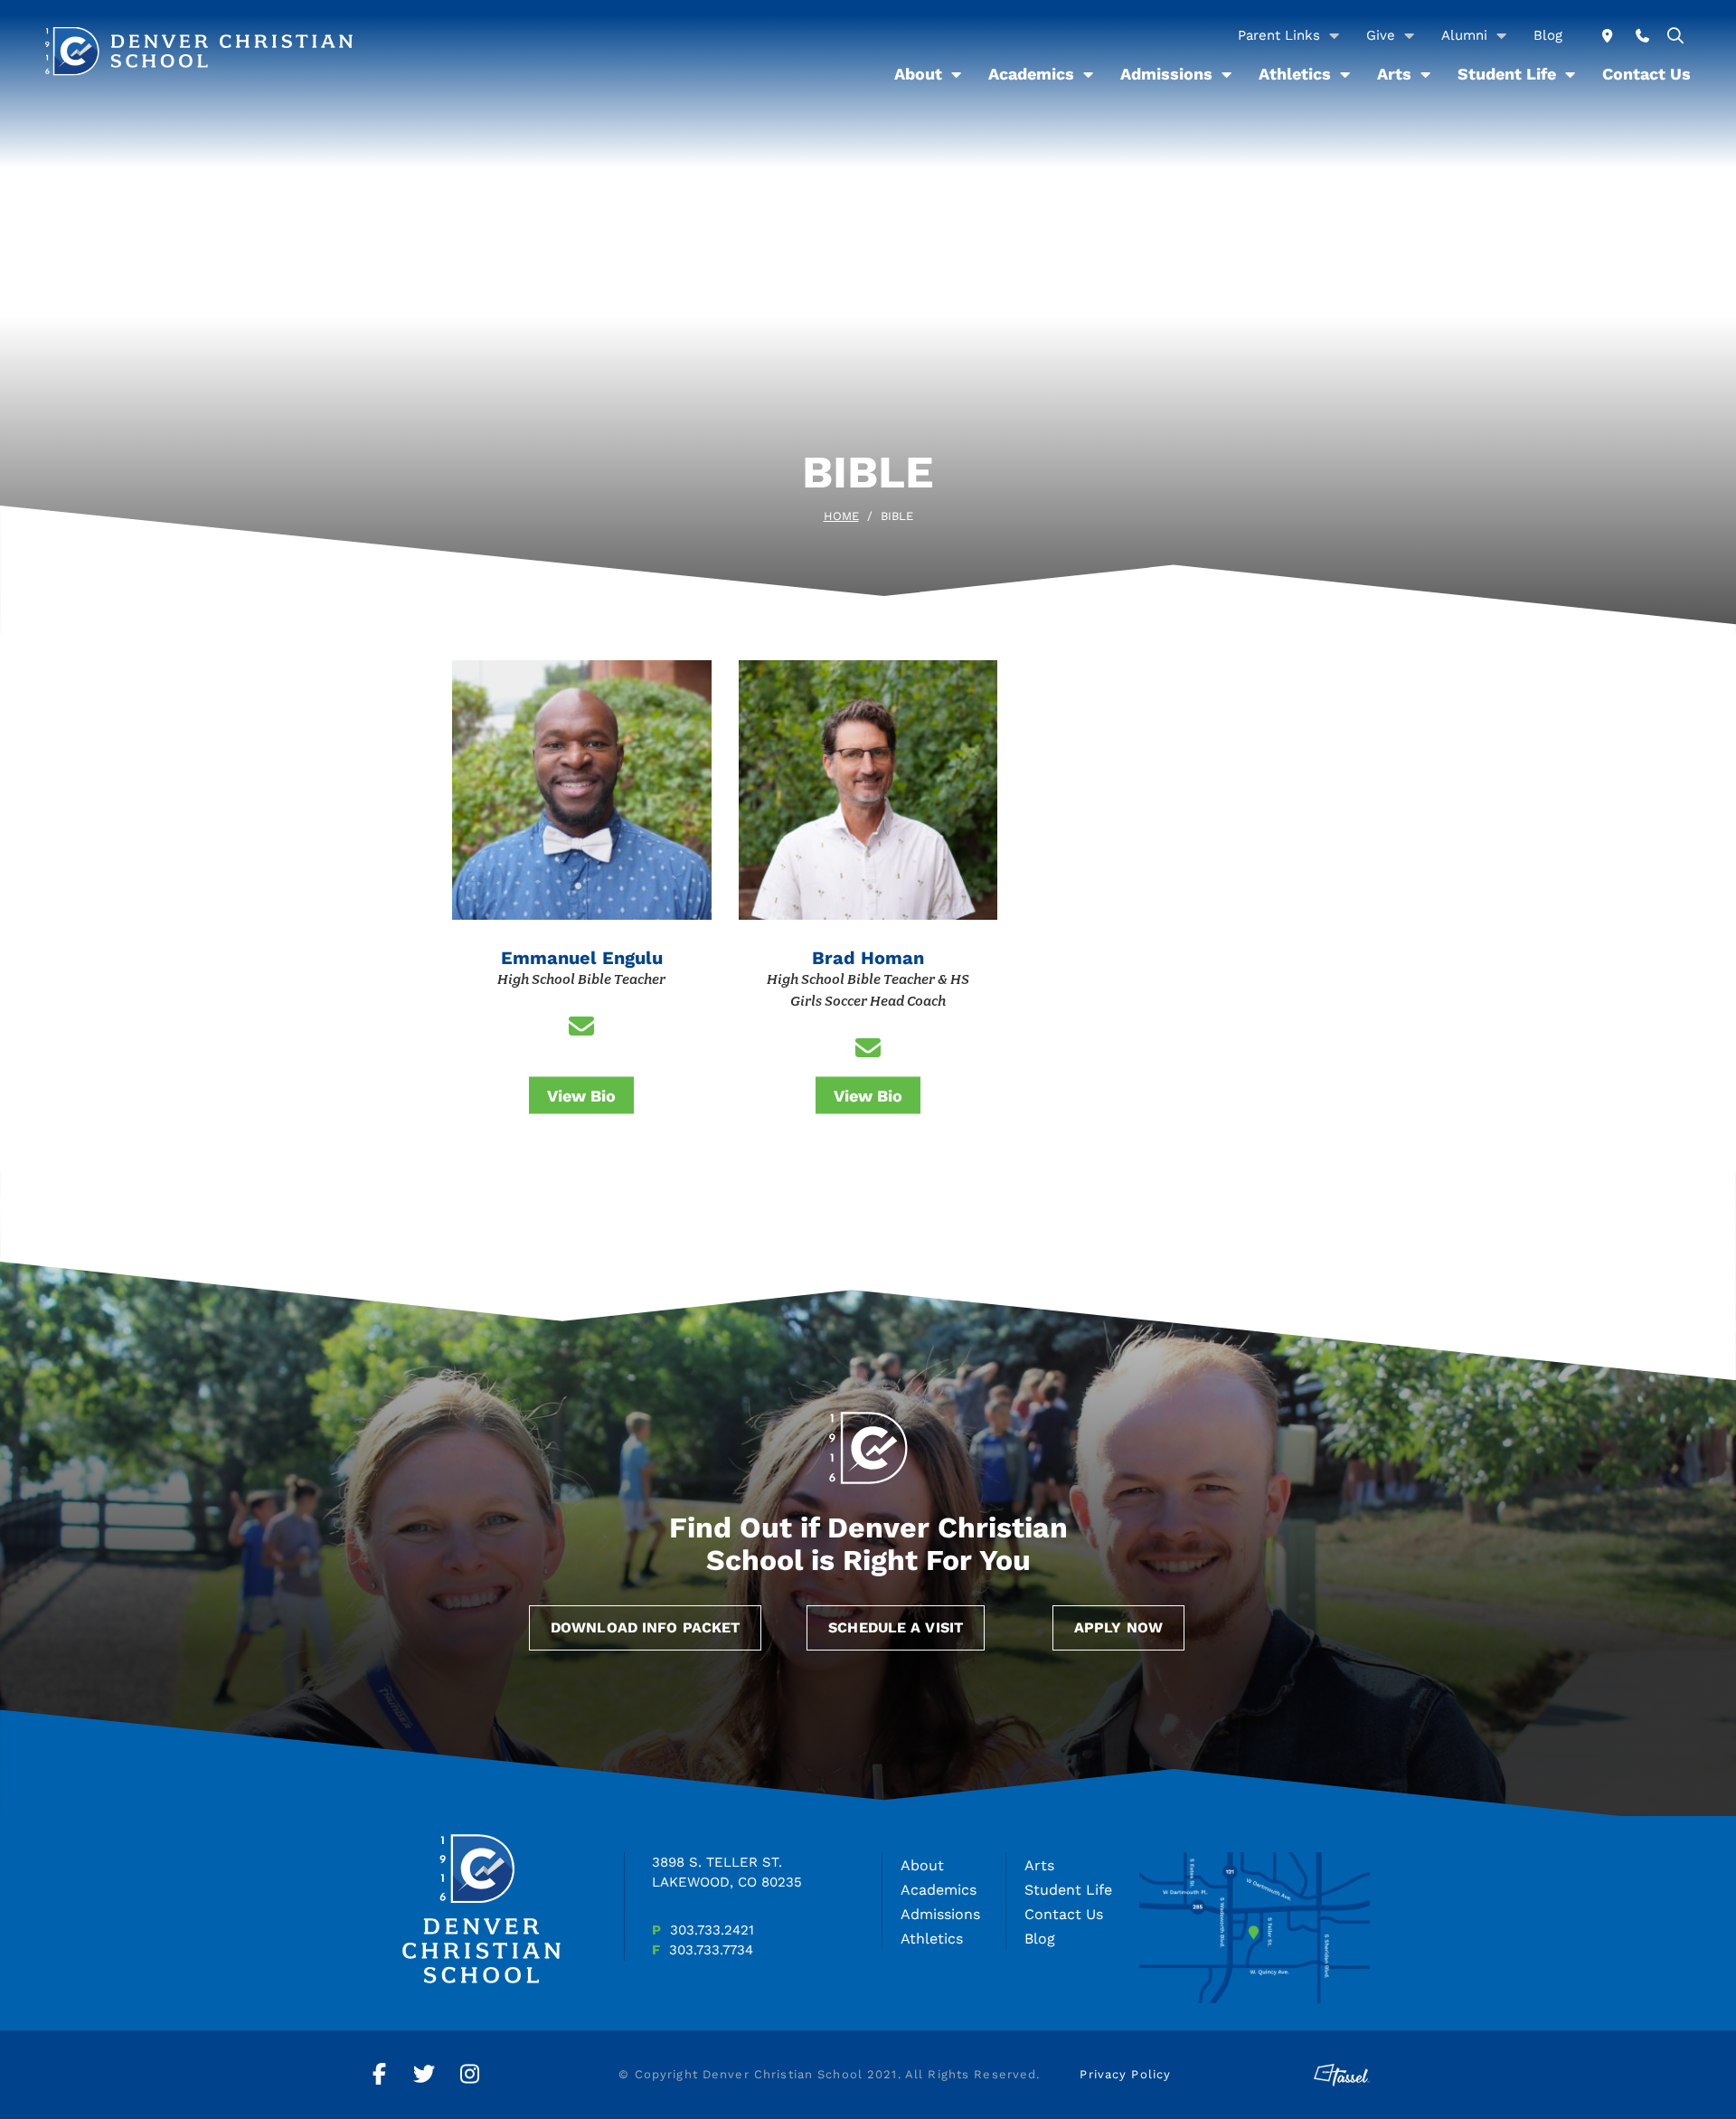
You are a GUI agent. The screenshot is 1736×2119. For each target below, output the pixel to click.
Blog (1548, 35)
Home (841, 516)
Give (1381, 35)
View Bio (581, 1095)
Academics (1031, 74)
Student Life (1507, 74)
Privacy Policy (1125, 2074)
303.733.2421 (712, 1930)
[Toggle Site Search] (1676, 36)
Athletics (1295, 74)
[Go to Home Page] (199, 51)
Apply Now (1118, 1627)
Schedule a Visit (896, 1627)
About (918, 74)
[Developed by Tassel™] (1342, 2075)
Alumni (1464, 35)
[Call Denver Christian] (1642, 36)
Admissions (1166, 74)
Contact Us (1646, 74)
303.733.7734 (711, 1950)
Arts (1394, 74)
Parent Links (1279, 35)
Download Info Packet (645, 1627)
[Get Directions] (1607, 36)
